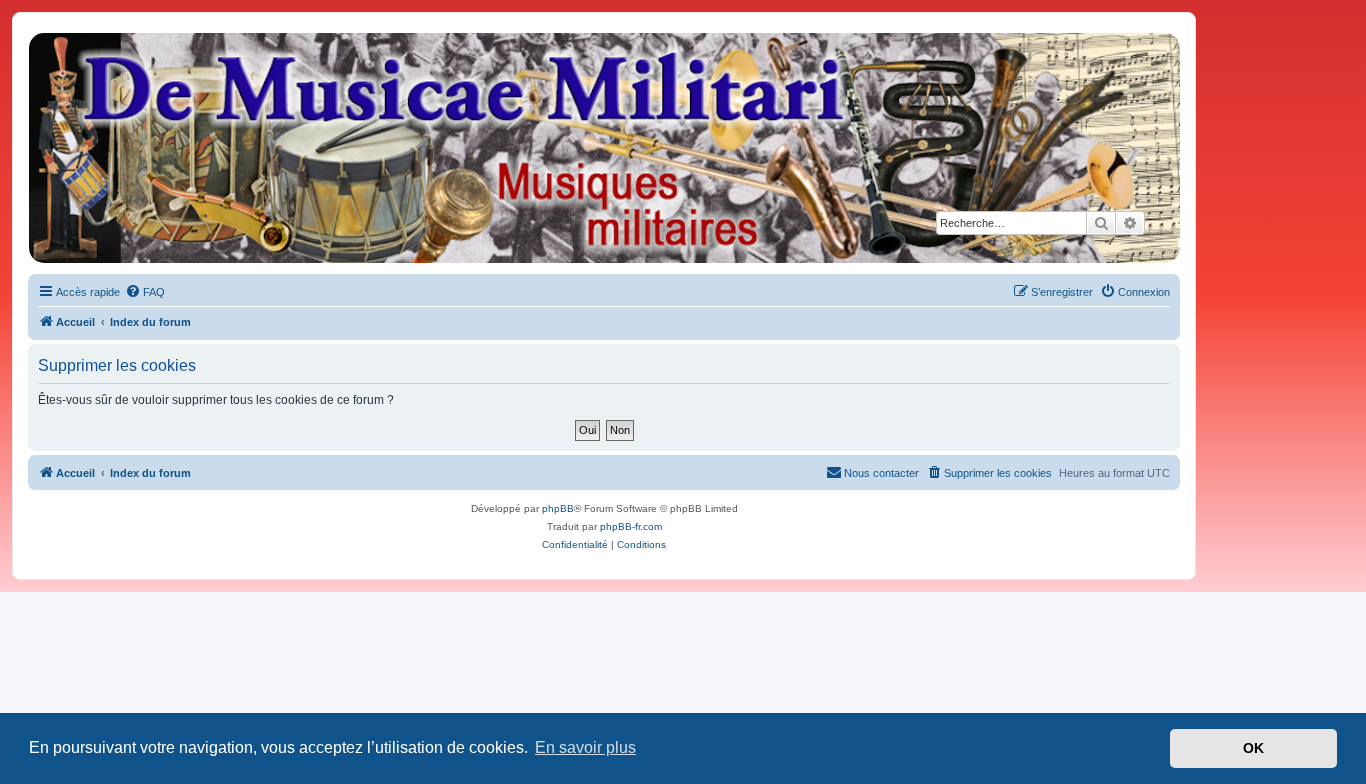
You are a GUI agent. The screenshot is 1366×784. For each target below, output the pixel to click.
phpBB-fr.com (631, 526)
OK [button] (1253, 748)
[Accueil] (603, 148)
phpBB (558, 508)
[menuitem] (145, 292)
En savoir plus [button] (585, 747)
